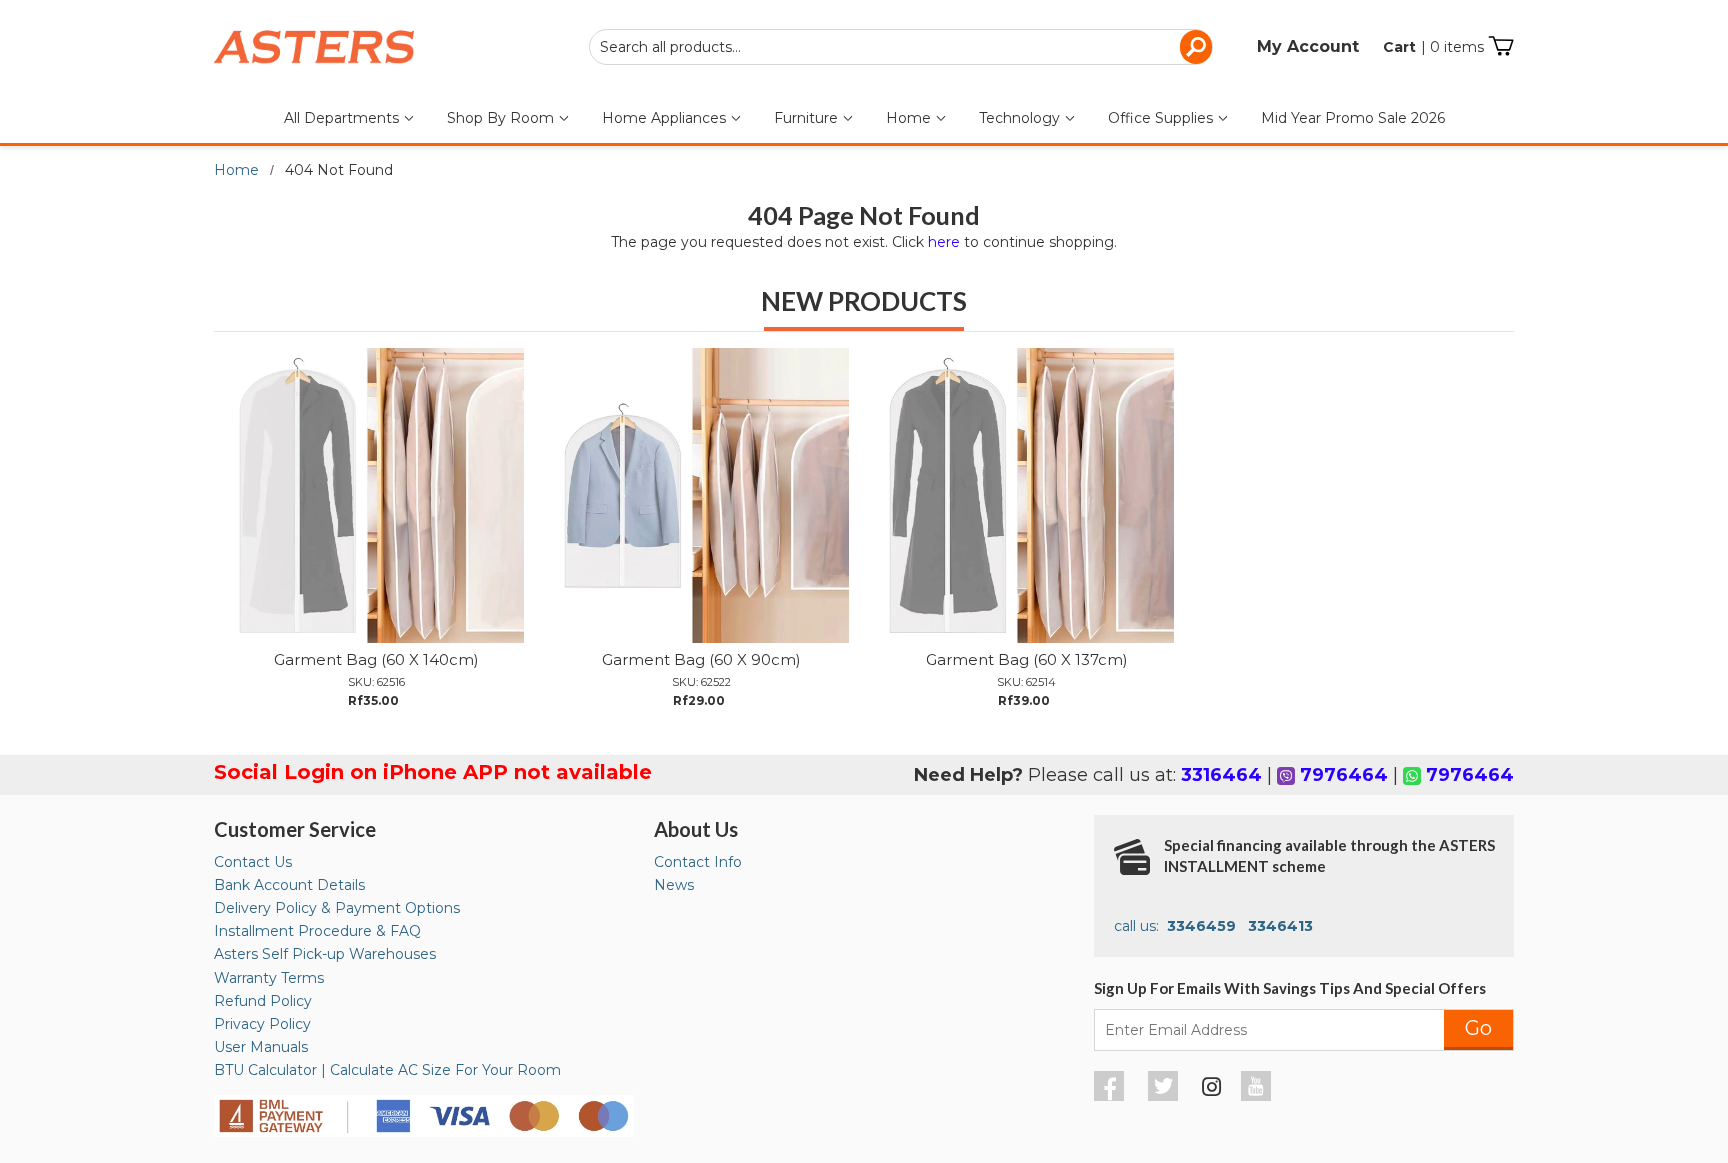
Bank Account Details (289, 885)
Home (910, 118)
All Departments (343, 118)
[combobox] (901, 47)
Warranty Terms (269, 978)
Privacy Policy (262, 1024)
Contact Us (253, 862)
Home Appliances (666, 118)
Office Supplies (1162, 118)
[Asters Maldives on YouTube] (1258, 1096)
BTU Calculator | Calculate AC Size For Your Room (387, 1070)
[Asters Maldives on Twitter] (1165, 1096)
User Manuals (261, 1047)
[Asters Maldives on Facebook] (1111, 1096)
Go (1478, 1028)
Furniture (808, 118)
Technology (1021, 118)
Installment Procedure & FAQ (317, 931)
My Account (1308, 46)
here (944, 242)
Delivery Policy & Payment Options (337, 908)
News (674, 885)
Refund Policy (263, 1001)
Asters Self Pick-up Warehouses (325, 954)
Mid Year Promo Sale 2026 (1353, 118)
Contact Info (698, 862)
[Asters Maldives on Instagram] (1212, 1090)
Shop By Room (502, 118)
